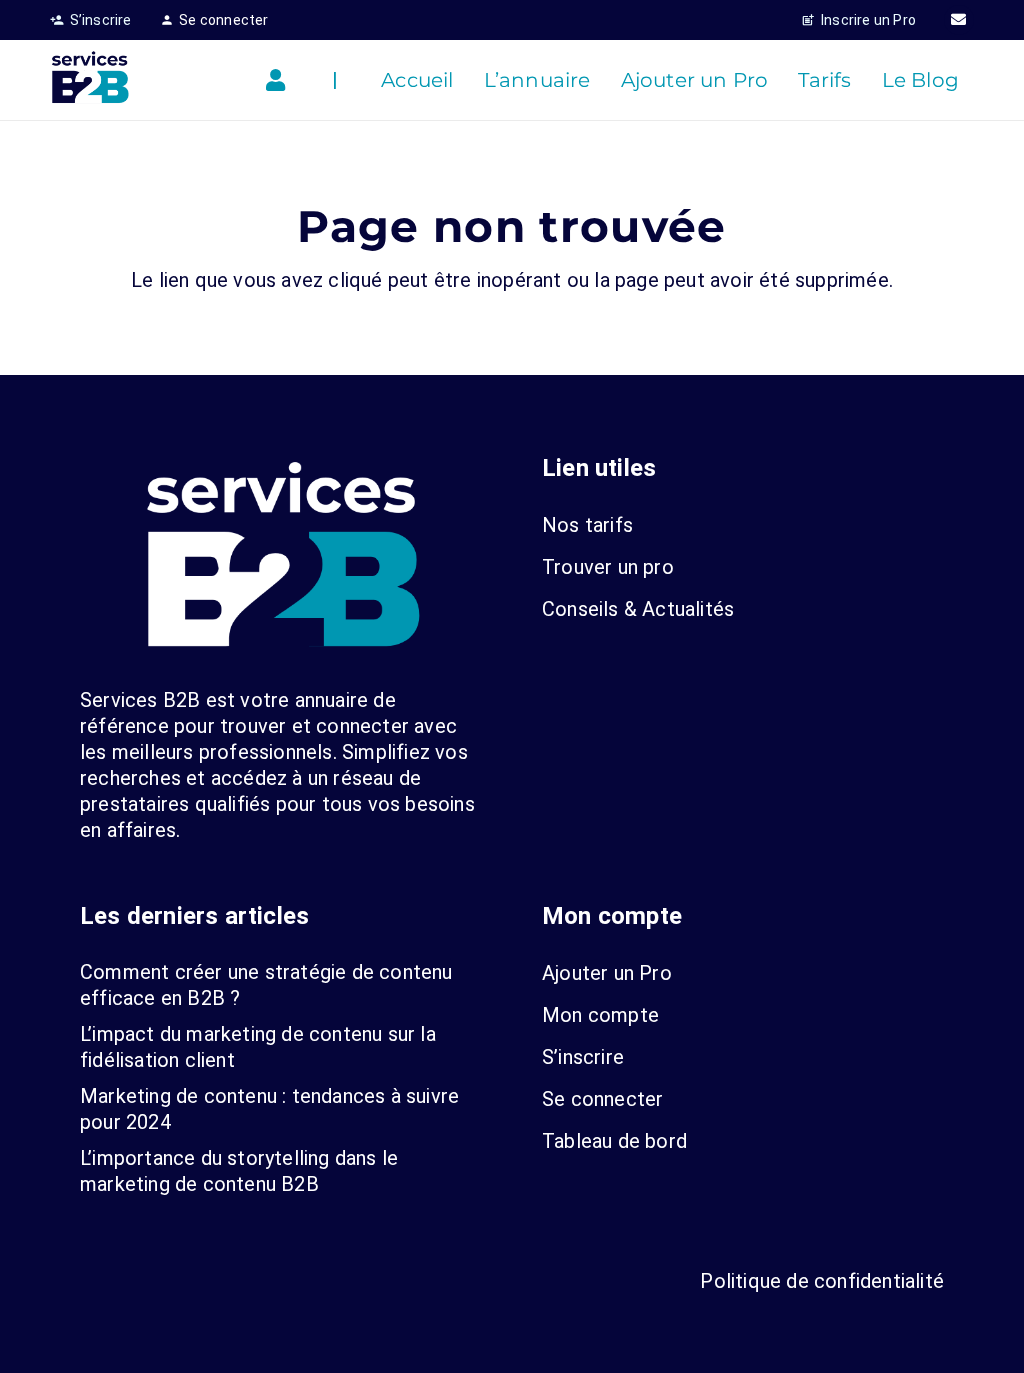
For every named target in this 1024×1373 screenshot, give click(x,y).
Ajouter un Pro (607, 973)
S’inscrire (583, 1057)
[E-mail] (959, 20)
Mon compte (600, 1015)
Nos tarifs (587, 525)
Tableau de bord (614, 1141)
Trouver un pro (608, 567)
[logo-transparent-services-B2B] (90, 80)
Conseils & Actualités (638, 609)
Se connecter (602, 1099)
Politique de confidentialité (822, 1281)
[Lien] (280, 80)
